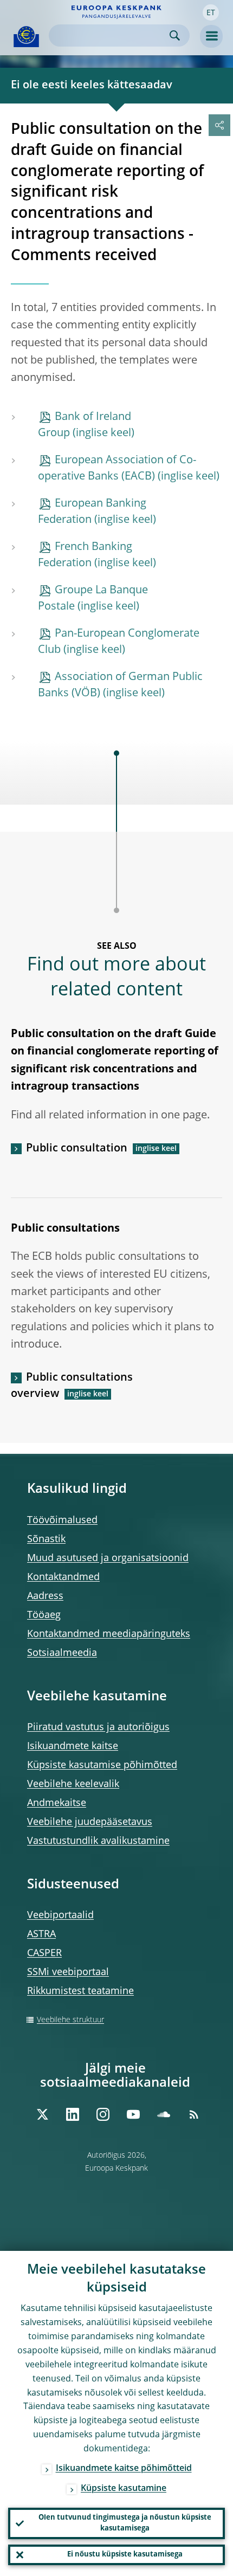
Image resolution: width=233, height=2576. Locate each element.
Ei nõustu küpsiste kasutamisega (125, 2555)
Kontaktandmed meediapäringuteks (109, 1634)
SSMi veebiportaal (68, 1972)
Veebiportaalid (60, 1915)
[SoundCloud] (164, 2114)
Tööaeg (44, 1615)
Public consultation (77, 1149)
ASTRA (41, 1934)
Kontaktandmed (63, 1577)
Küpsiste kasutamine (124, 2489)
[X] (42, 2114)
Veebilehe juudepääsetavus (90, 1822)
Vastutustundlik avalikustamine (98, 1841)
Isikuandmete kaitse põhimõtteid (124, 2469)
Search (175, 35)
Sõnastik (46, 1539)
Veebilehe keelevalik (73, 1784)
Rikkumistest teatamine (80, 1991)
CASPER (44, 1953)
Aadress (45, 1596)
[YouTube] (133, 2114)
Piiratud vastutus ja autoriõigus (98, 1727)
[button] (211, 12)
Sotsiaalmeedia (62, 1653)
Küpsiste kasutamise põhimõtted (102, 1765)
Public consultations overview (72, 1386)
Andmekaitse (57, 1803)
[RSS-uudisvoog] (194, 2114)
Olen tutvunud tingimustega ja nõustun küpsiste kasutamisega (125, 2523)
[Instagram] (103, 2114)
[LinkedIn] (73, 2114)
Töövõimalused (62, 1520)
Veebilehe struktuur (70, 2020)
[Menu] (211, 36)
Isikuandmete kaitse (73, 1746)
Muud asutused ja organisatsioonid (108, 1558)
